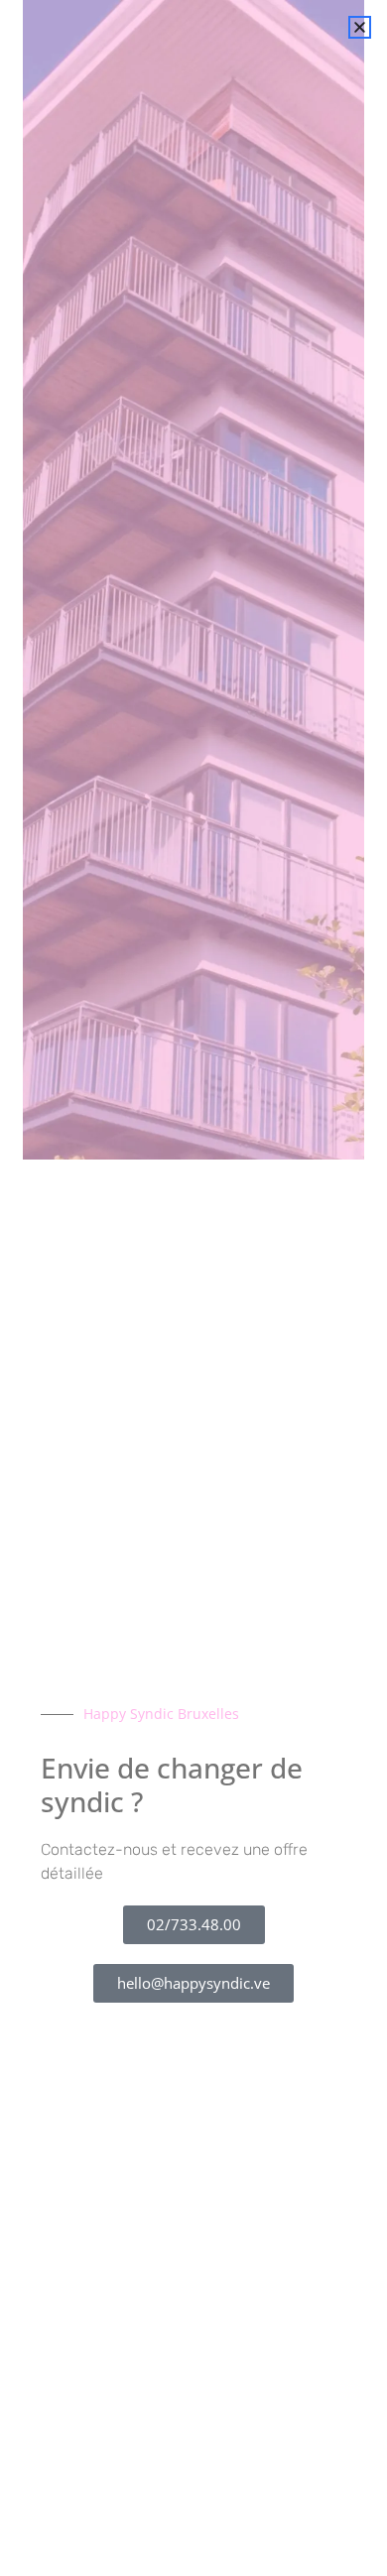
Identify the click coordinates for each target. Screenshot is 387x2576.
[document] (193, 1288)
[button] (360, 27)
